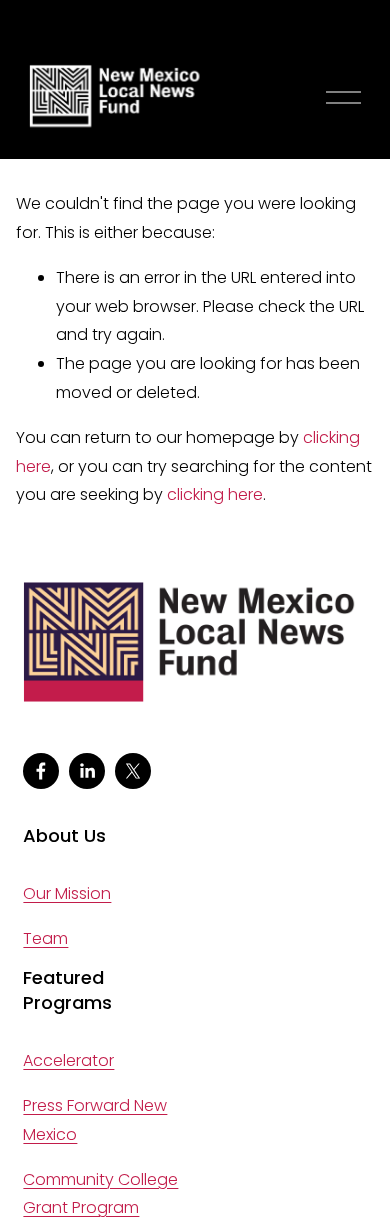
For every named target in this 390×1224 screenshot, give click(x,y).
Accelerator (68, 1060)
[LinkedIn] (87, 771)
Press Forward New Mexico (95, 1120)
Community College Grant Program (100, 1194)
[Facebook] (41, 771)
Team (45, 938)
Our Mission (67, 893)
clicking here (215, 494)
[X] (133, 771)
